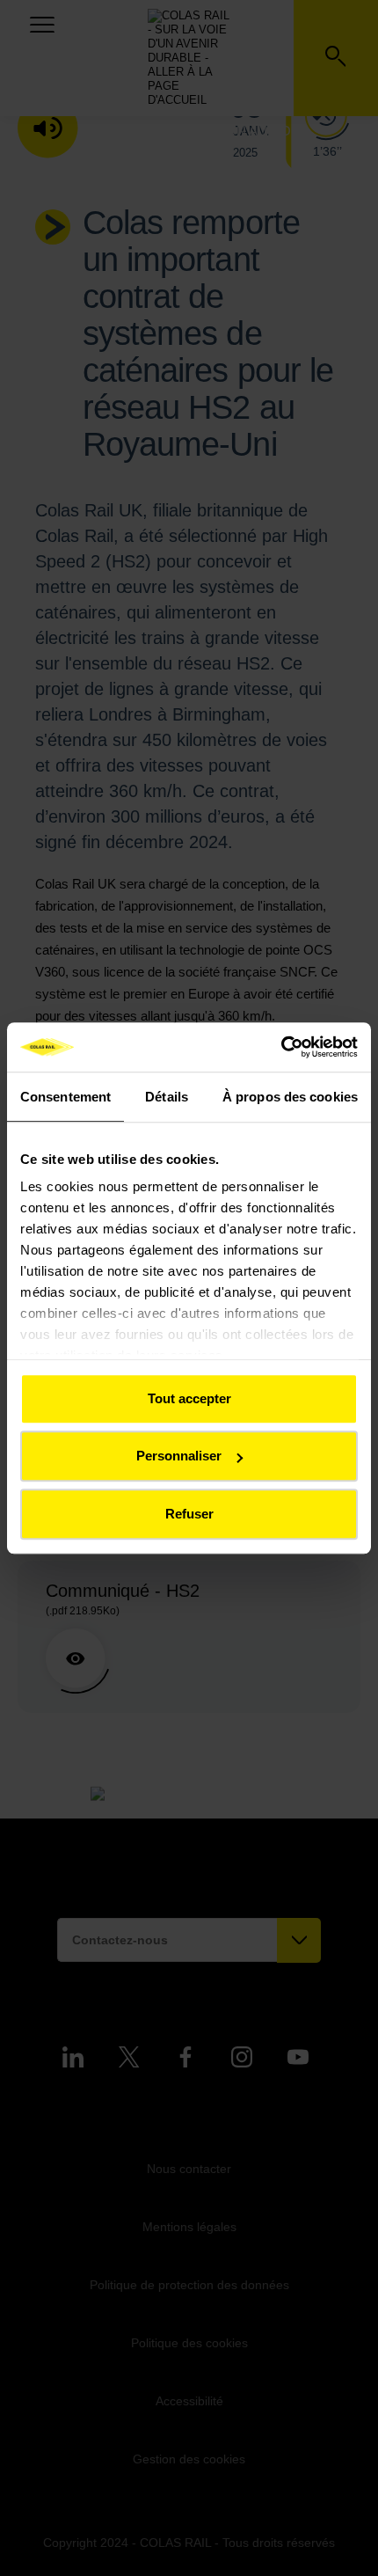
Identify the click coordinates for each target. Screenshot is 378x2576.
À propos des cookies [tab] (290, 1097)
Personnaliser (179, 1456)
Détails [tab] (167, 1097)
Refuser (189, 1514)
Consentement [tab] (65, 1097)
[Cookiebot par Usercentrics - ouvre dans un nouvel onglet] (281, 1047)
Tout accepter (189, 1398)
